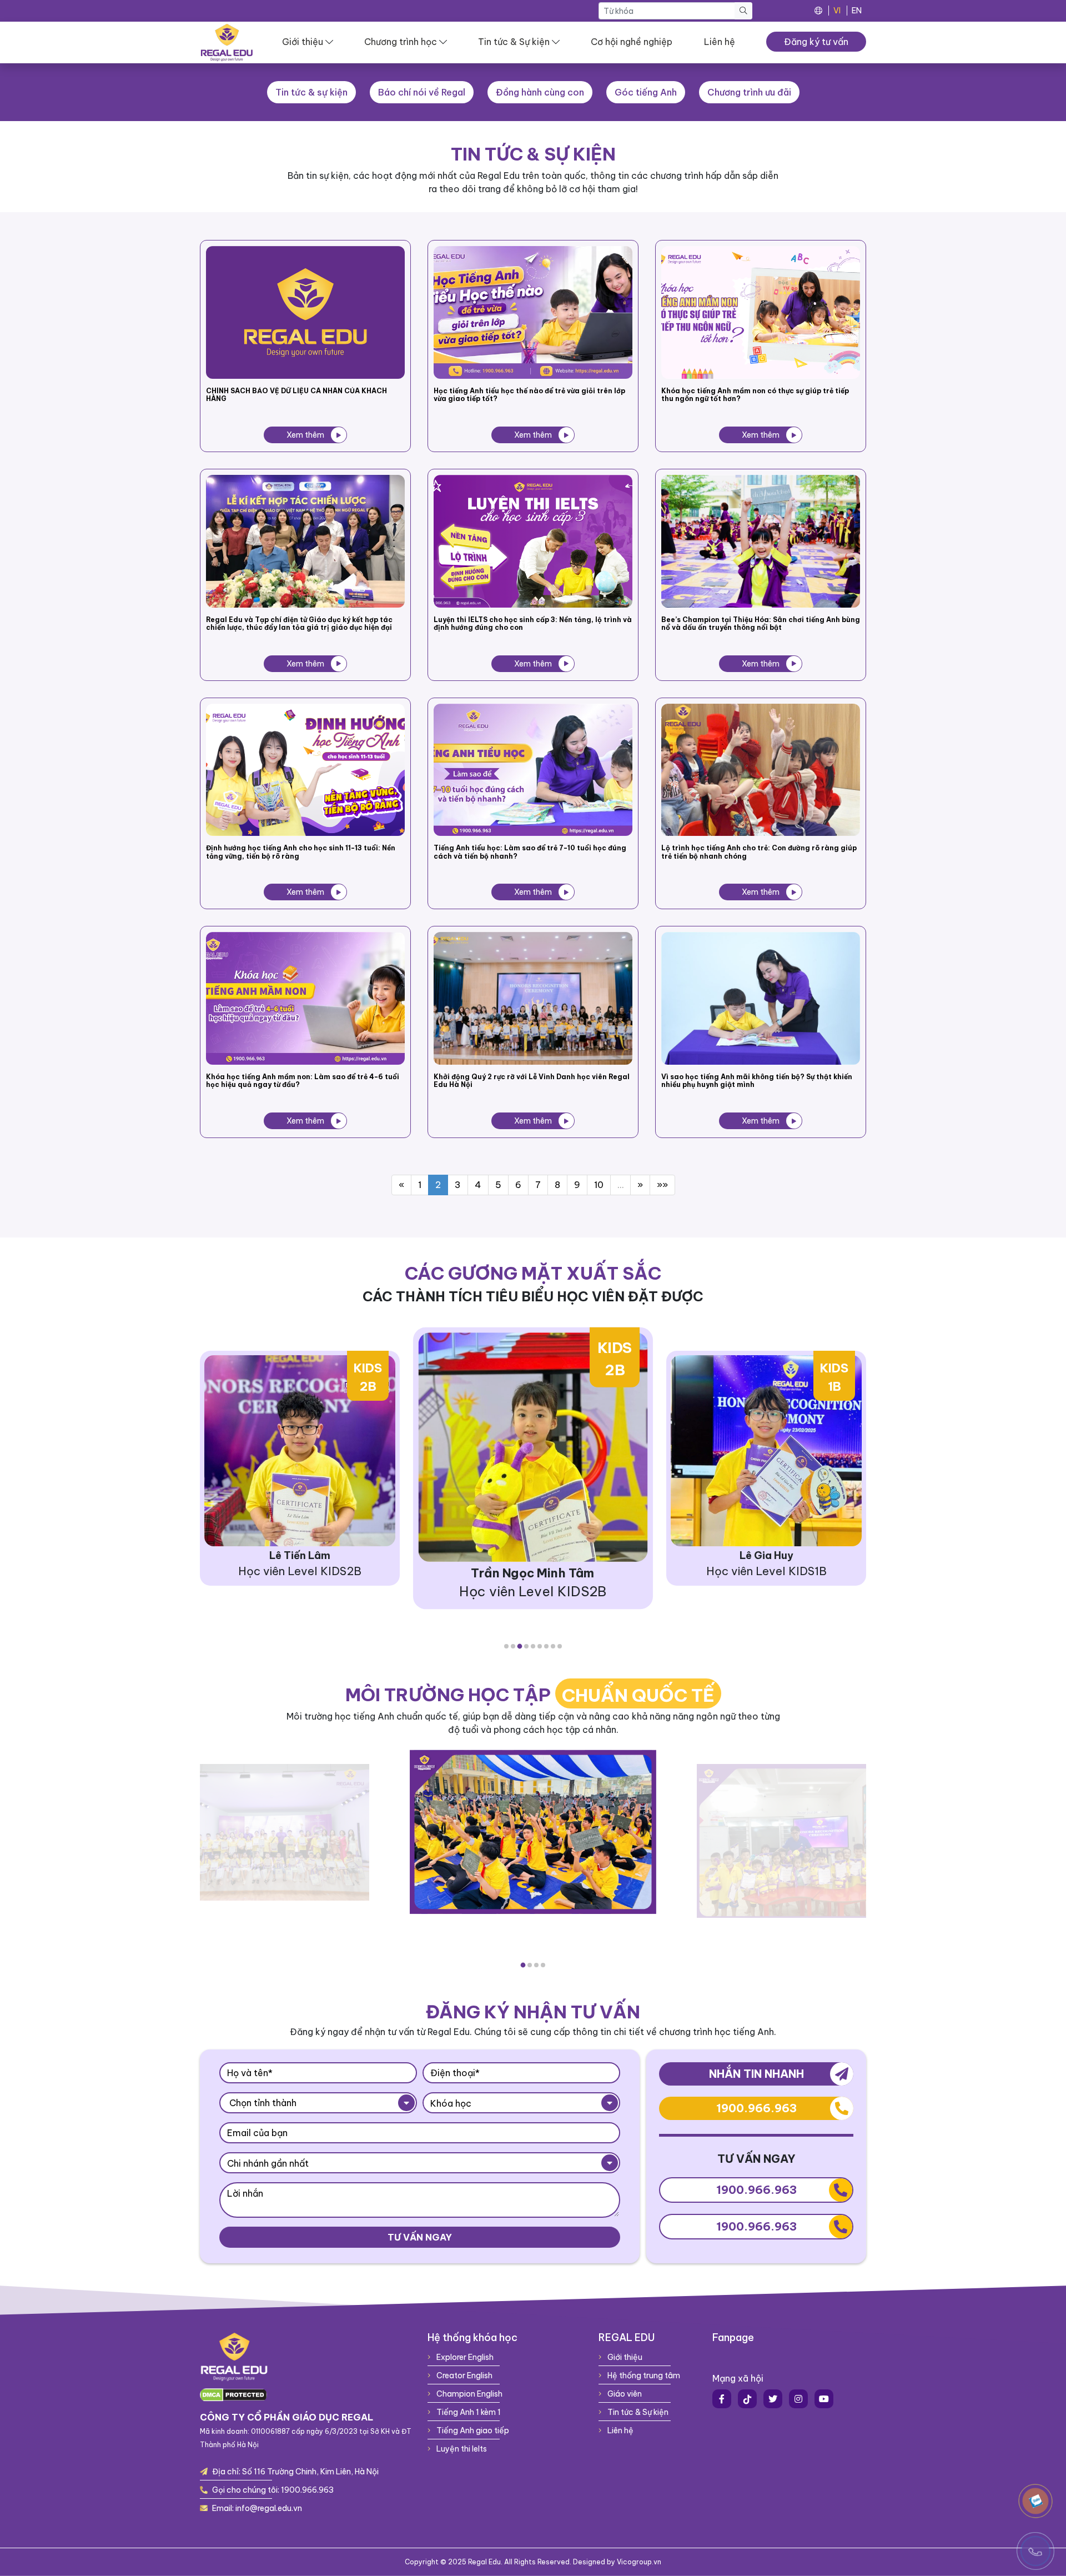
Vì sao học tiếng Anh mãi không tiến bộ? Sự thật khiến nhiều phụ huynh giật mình (757, 1081)
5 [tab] (533, 1646)
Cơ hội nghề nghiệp (632, 42)
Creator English (464, 2375)
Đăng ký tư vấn (816, 42)
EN (857, 11)
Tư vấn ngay (420, 2237)
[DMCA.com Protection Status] (233, 2394)
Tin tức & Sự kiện (514, 42)
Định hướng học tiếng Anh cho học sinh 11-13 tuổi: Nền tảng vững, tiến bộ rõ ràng (301, 852)
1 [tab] (506, 1646)
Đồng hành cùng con (540, 92)
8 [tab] (553, 1646)
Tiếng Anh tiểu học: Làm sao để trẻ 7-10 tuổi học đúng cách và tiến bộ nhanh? (530, 852)
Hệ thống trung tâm (643, 2375)
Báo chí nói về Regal (422, 92)
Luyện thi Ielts (461, 2449)
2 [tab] (513, 1646)
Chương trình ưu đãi (749, 92)
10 (599, 1185)
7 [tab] (546, 1646)
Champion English (469, 2394)
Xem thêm (305, 435)
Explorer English (464, 2357)
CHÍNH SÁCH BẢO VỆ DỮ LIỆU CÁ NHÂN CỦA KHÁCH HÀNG (296, 395)
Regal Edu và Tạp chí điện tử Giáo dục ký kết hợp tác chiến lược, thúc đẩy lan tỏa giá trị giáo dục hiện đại (299, 624)
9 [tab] (560, 1646)
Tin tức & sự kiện (311, 92)
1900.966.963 (756, 2108)
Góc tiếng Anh (646, 92)
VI (837, 11)
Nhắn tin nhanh (756, 2074)
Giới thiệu (303, 42)
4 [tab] (527, 1646)
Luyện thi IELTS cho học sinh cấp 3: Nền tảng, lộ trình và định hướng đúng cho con (533, 624)
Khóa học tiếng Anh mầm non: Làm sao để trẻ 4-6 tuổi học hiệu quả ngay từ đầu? (303, 1081)
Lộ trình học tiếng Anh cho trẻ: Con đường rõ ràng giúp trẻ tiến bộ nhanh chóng (759, 852)
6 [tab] (540, 1646)
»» (662, 1185)
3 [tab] (520, 1646)
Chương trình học (401, 42)
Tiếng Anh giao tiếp (472, 2430)
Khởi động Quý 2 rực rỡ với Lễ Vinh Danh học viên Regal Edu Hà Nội (532, 1081)
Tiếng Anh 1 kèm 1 (468, 2412)
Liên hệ (720, 42)
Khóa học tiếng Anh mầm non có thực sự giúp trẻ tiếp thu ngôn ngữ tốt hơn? (755, 395)
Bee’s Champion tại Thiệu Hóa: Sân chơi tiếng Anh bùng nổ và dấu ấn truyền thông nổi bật (761, 624)
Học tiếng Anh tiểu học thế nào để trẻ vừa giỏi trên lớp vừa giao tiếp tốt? (529, 395)
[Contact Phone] (1035, 2501)
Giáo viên (624, 2394)
